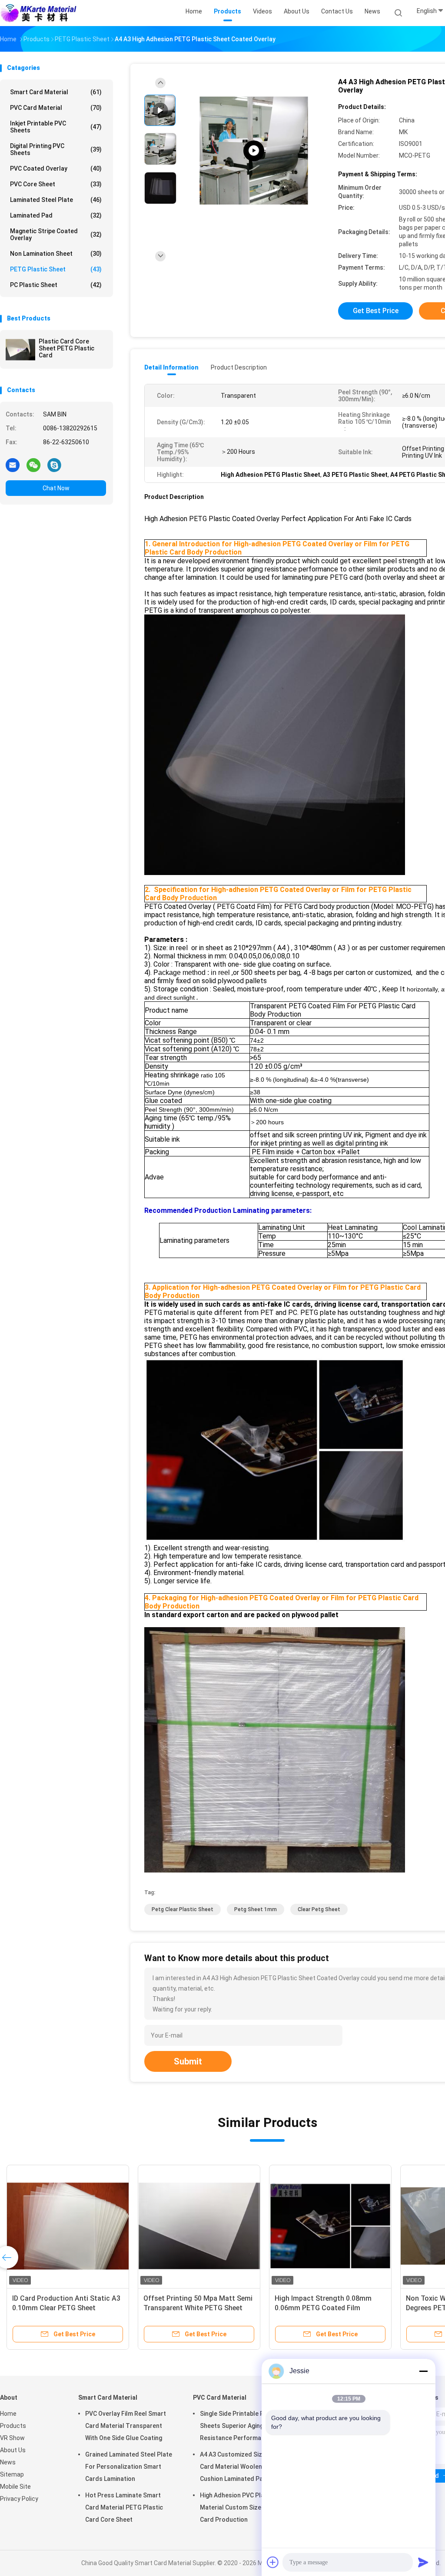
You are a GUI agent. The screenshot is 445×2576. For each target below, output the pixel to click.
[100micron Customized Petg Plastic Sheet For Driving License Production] (254, 151)
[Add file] (273, 2562)
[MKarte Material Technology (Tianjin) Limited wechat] (33, 465)
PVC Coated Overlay (56, 168)
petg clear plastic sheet (183, 1909)
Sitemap (12, 2474)
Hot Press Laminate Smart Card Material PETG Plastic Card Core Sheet (124, 2507)
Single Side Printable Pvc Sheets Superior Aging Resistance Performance (236, 2426)
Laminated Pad (56, 215)
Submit (188, 2061)
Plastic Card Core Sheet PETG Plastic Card (66, 348)
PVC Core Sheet (56, 184)
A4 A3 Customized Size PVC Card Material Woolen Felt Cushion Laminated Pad (239, 2467)
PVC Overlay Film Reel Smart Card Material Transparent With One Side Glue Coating (126, 2426)
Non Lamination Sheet (56, 254)
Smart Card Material (56, 92)
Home (8, 2414)
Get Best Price (376, 311)
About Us (13, 2450)
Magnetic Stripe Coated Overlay (56, 234)
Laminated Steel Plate (56, 200)
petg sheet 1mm (256, 1909)
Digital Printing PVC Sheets (56, 149)
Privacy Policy (19, 2499)
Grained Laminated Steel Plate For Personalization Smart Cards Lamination (129, 2467)
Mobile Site (15, 2487)
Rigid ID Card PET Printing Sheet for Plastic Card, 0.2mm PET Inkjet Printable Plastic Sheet (199, 2308)
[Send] (423, 2562)
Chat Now (56, 488)
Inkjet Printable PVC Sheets (56, 127)
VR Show (12, 2438)
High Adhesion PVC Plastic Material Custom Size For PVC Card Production (243, 2507)
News (8, 2462)
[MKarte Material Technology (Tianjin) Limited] (38, 13)
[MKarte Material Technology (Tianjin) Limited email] (13, 465)
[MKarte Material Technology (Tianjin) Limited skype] (54, 465)
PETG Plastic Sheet (56, 269)
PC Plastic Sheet (56, 285)
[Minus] (423, 2371)
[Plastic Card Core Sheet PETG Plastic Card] (20, 350)
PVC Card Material (56, 108)
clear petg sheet (319, 1909)
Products (13, 2426)
